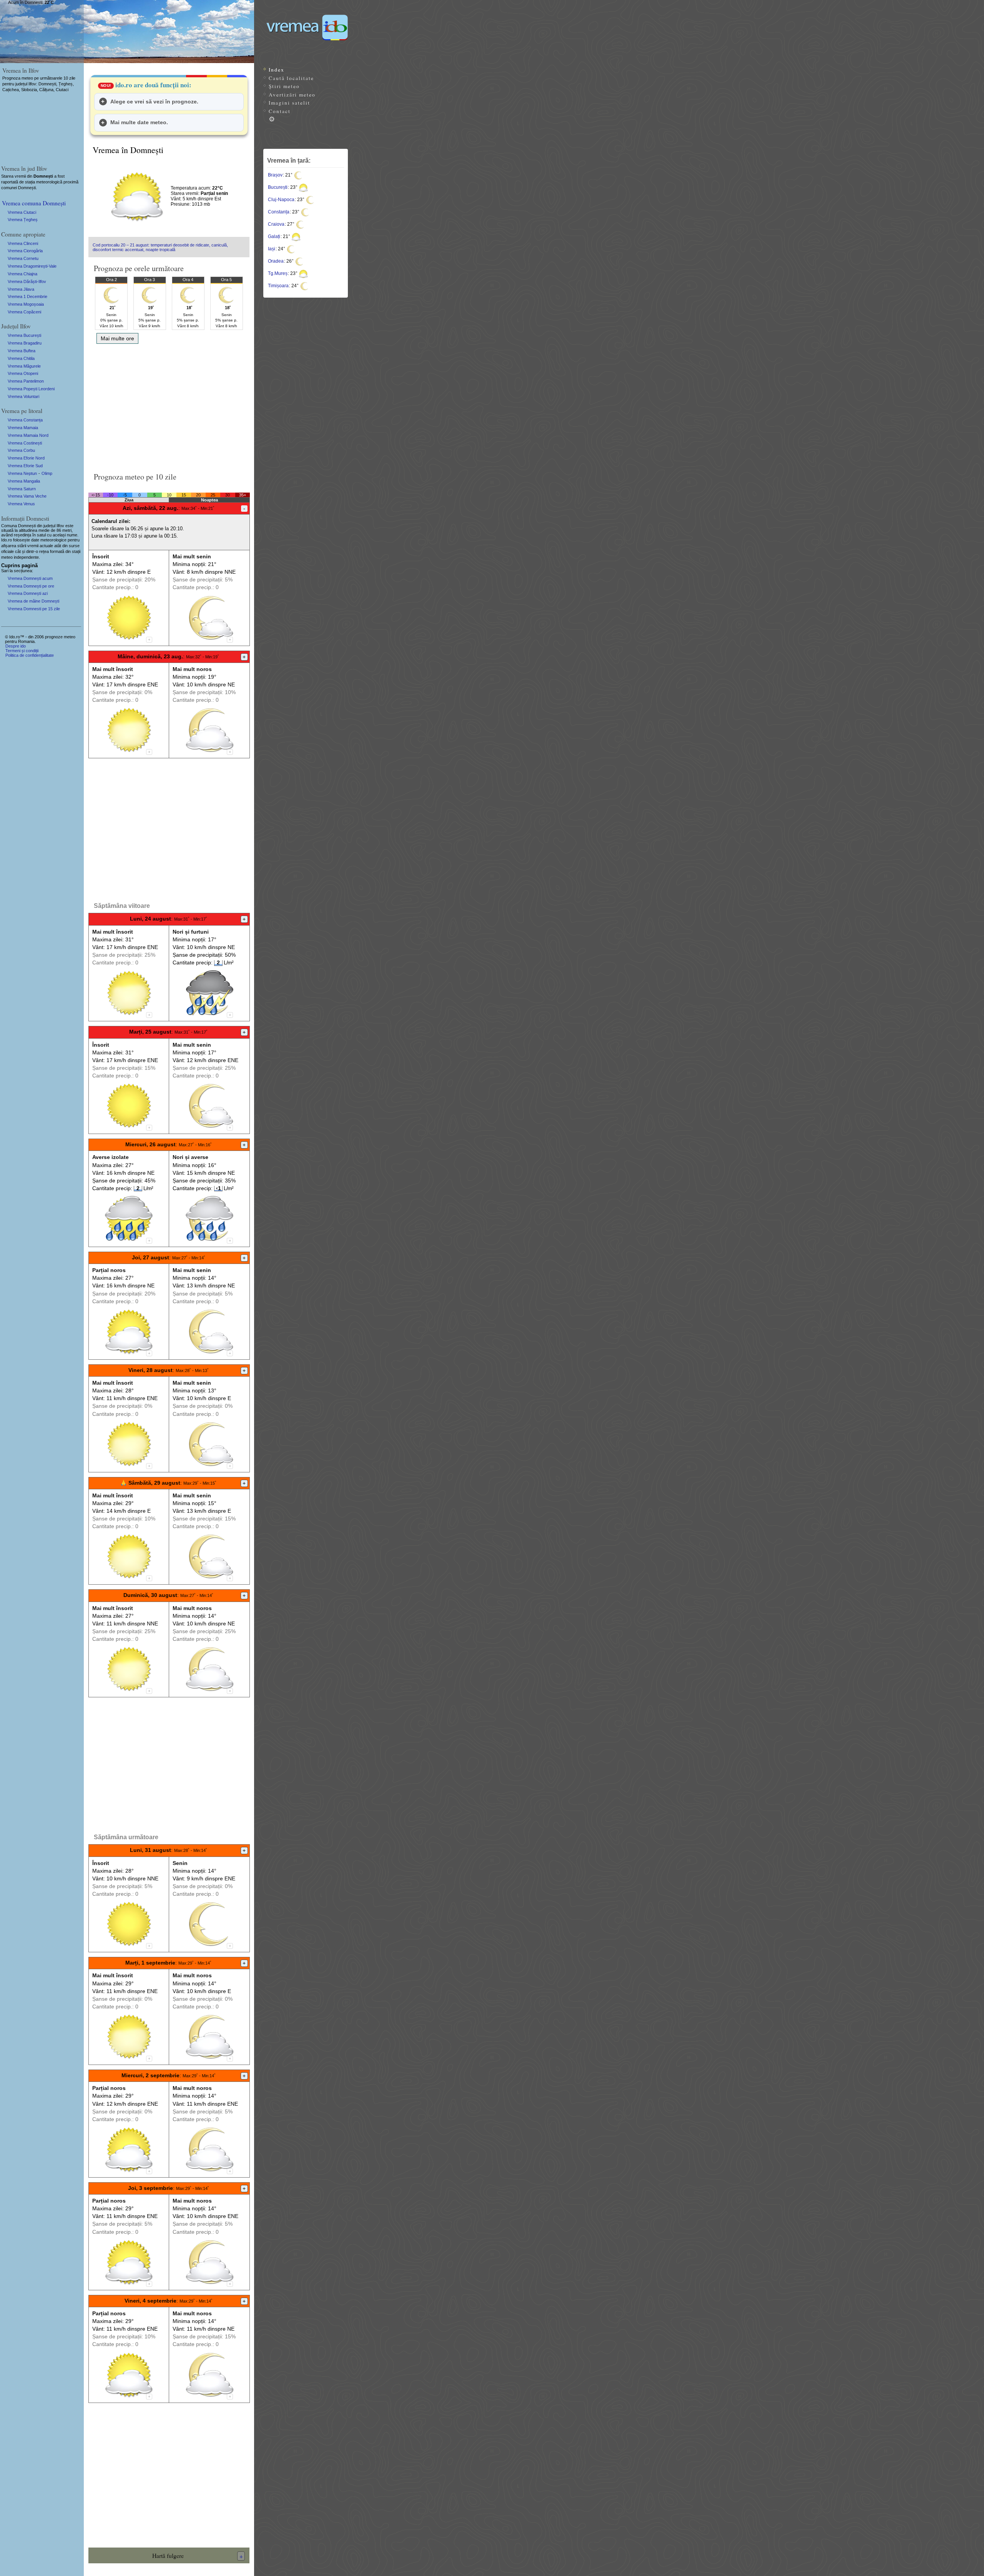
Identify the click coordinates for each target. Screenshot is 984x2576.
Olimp (47, 473)
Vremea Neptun (22, 473)
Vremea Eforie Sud (25, 466)
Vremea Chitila (21, 358)
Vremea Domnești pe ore (31, 586)
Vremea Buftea (22, 351)
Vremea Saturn (22, 489)
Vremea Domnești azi (28, 593)
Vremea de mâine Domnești (33, 601)
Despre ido (16, 646)
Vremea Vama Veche (27, 496)
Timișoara (278, 286)
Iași (272, 249)
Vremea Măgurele (24, 366)
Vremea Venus (21, 504)
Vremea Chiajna (22, 274)
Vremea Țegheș (23, 220)
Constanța (279, 212)
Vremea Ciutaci (22, 212)
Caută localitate (291, 78)
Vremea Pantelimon (26, 381)
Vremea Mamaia (23, 428)
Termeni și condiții (22, 651)
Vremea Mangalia (24, 481)
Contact (280, 111)
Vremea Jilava (21, 289)
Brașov (275, 175)
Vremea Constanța (25, 420)
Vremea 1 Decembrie (27, 296)
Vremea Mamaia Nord (28, 435)
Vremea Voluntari (23, 396)
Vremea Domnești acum (30, 578)
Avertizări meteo (292, 95)
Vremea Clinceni (23, 243)
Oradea (276, 261)
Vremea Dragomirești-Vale (32, 266)
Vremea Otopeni (23, 373)
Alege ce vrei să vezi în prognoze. (154, 102)
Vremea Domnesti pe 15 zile (34, 609)
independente (26, 557)
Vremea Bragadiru (25, 343)
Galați (274, 236)
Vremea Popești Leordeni (31, 389)
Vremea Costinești (25, 443)
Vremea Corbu (21, 450)
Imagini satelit (289, 103)
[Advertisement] (169, 405)
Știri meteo (284, 86)
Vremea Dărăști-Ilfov (27, 281)
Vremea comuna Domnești (34, 203)
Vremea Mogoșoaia (26, 304)
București (278, 187)
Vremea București (24, 335)
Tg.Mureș (278, 273)
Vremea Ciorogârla (25, 251)
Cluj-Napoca (281, 200)
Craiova (276, 224)
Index (277, 70)
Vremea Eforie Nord (26, 458)
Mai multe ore (117, 338)
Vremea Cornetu (23, 258)
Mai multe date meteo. (139, 122)
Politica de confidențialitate (30, 655)
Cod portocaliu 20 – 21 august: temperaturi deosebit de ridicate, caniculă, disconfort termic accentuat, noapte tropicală (160, 247)
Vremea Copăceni (24, 312)
